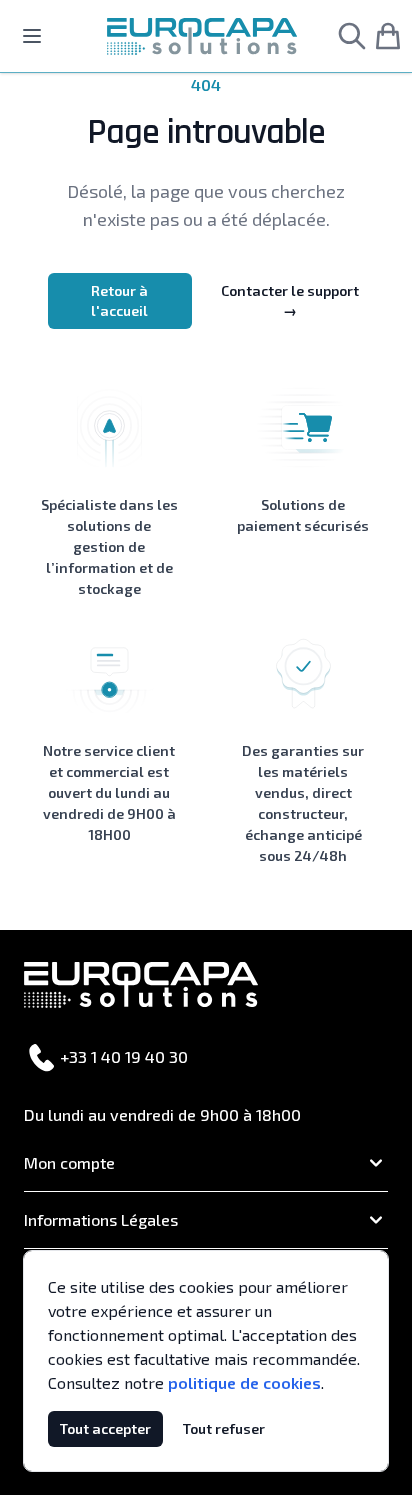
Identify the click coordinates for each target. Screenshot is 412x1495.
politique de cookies (244, 1382)
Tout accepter (105, 1428)
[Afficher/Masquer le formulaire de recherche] (352, 36)
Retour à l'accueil (119, 300)
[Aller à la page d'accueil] (202, 36)
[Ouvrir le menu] (32, 36)
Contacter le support (290, 300)
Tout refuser (224, 1428)
